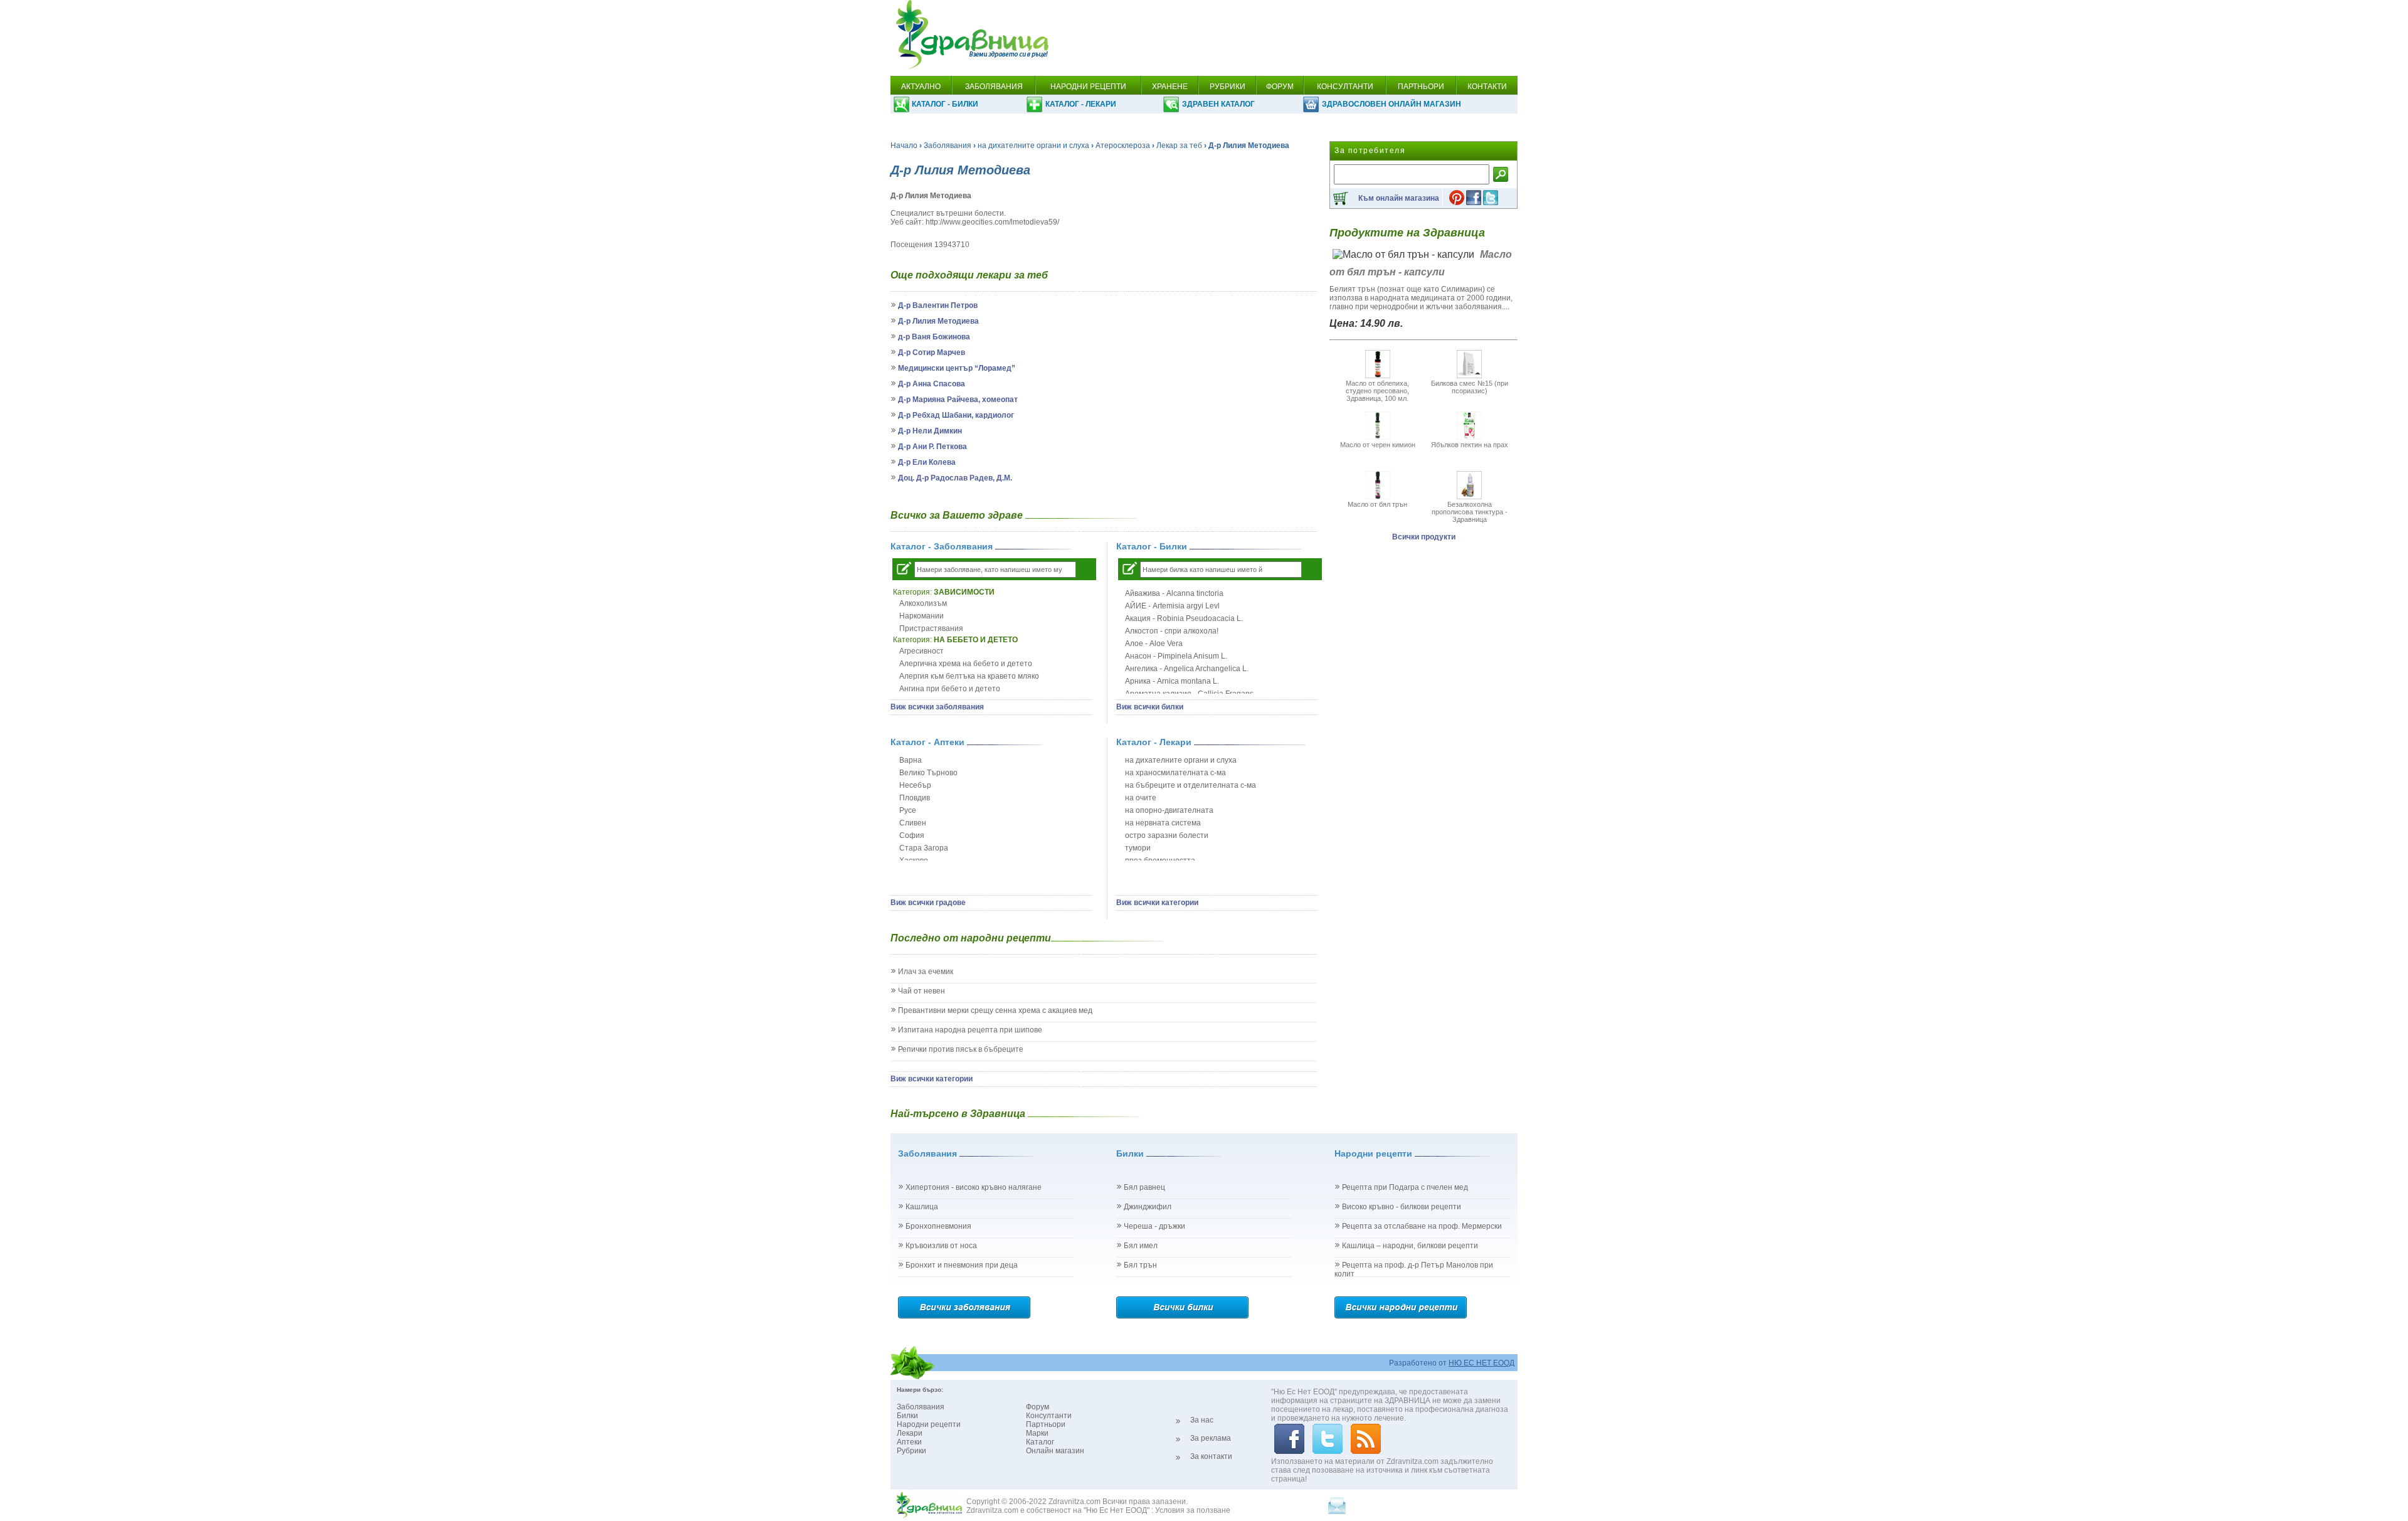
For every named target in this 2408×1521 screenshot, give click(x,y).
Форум (1038, 1407)
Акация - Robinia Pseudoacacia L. (1184, 618)
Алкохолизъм (923, 603)
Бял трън (1140, 1265)
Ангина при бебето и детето (950, 689)
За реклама (1211, 1438)
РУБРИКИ (1228, 87)
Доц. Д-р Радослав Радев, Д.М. (955, 478)
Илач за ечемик (926, 972)
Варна (911, 760)
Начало (904, 146)
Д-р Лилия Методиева (938, 321)
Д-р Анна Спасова (932, 384)
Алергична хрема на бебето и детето (966, 664)
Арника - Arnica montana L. (1172, 681)
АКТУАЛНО (921, 87)
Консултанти (1049, 1416)
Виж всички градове (928, 903)
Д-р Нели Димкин (930, 431)
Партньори (1046, 1424)
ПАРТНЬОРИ (1421, 87)
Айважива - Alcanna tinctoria (1174, 593)
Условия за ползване (1193, 1510)
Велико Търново (928, 773)
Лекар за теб (1179, 146)
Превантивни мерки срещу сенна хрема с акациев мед (995, 1010)
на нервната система (1163, 823)
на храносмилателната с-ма (1175, 773)
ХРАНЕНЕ (1170, 87)
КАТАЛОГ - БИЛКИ (945, 104)
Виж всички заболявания (937, 707)
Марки (1037, 1433)
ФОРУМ (1280, 87)
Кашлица (922, 1207)
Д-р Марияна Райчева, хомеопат (958, 400)
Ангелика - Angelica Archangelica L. (1187, 669)
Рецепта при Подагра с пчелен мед (1405, 1187)
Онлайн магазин (1055, 1451)
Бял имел (1141, 1246)
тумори (1138, 848)
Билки (907, 1416)
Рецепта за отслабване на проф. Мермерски (1422, 1226)
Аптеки (909, 1442)
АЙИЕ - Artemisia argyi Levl (1172, 606)
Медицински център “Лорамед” (957, 368)
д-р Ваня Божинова (934, 337)
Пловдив (915, 798)
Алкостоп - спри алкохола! (1172, 631)
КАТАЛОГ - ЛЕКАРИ (1081, 104)
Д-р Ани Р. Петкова (932, 447)
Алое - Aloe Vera (1154, 644)
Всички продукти (1424, 537)
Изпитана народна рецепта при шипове (970, 1030)
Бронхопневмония (938, 1226)
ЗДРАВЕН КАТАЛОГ (1218, 104)
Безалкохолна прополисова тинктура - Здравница (1470, 512)
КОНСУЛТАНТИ (1345, 87)
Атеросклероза (1123, 146)
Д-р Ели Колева (927, 462)
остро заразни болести (1167, 835)
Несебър (915, 785)
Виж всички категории (1157, 903)
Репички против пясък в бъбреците (961, 1049)
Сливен (913, 823)
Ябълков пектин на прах (1470, 445)
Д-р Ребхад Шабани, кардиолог (956, 415)
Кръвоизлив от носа (941, 1246)
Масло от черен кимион (1378, 445)
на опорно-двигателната (1169, 810)
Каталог (1040, 1442)
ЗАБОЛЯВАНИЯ (994, 87)
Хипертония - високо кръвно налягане (974, 1187)
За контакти (1211, 1456)
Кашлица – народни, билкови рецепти (1410, 1246)
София (912, 835)
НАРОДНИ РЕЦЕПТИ (1088, 87)
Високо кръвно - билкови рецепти (1402, 1207)
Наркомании (921, 616)
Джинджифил (1148, 1207)
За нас (1202, 1420)
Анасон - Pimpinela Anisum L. (1176, 656)
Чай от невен (921, 991)
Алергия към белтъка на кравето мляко (969, 676)
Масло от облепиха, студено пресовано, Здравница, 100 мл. (1377, 391)
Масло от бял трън (1377, 504)
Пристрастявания (931, 628)
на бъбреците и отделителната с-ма (1191, 785)
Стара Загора (924, 848)
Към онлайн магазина (1399, 198)
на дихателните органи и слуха (1033, 146)
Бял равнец (1144, 1187)
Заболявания (948, 146)
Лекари (910, 1433)
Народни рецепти (929, 1424)
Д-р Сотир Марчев (932, 352)
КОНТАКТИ (1487, 87)
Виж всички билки (1150, 707)
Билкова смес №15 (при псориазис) (1470, 387)
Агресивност (921, 651)
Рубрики (911, 1451)
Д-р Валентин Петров (938, 305)
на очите (1141, 798)
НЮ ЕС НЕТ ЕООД (1481, 1363)
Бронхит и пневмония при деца (962, 1265)
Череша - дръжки (1154, 1226)
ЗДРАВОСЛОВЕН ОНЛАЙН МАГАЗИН (1391, 104)
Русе (908, 810)
